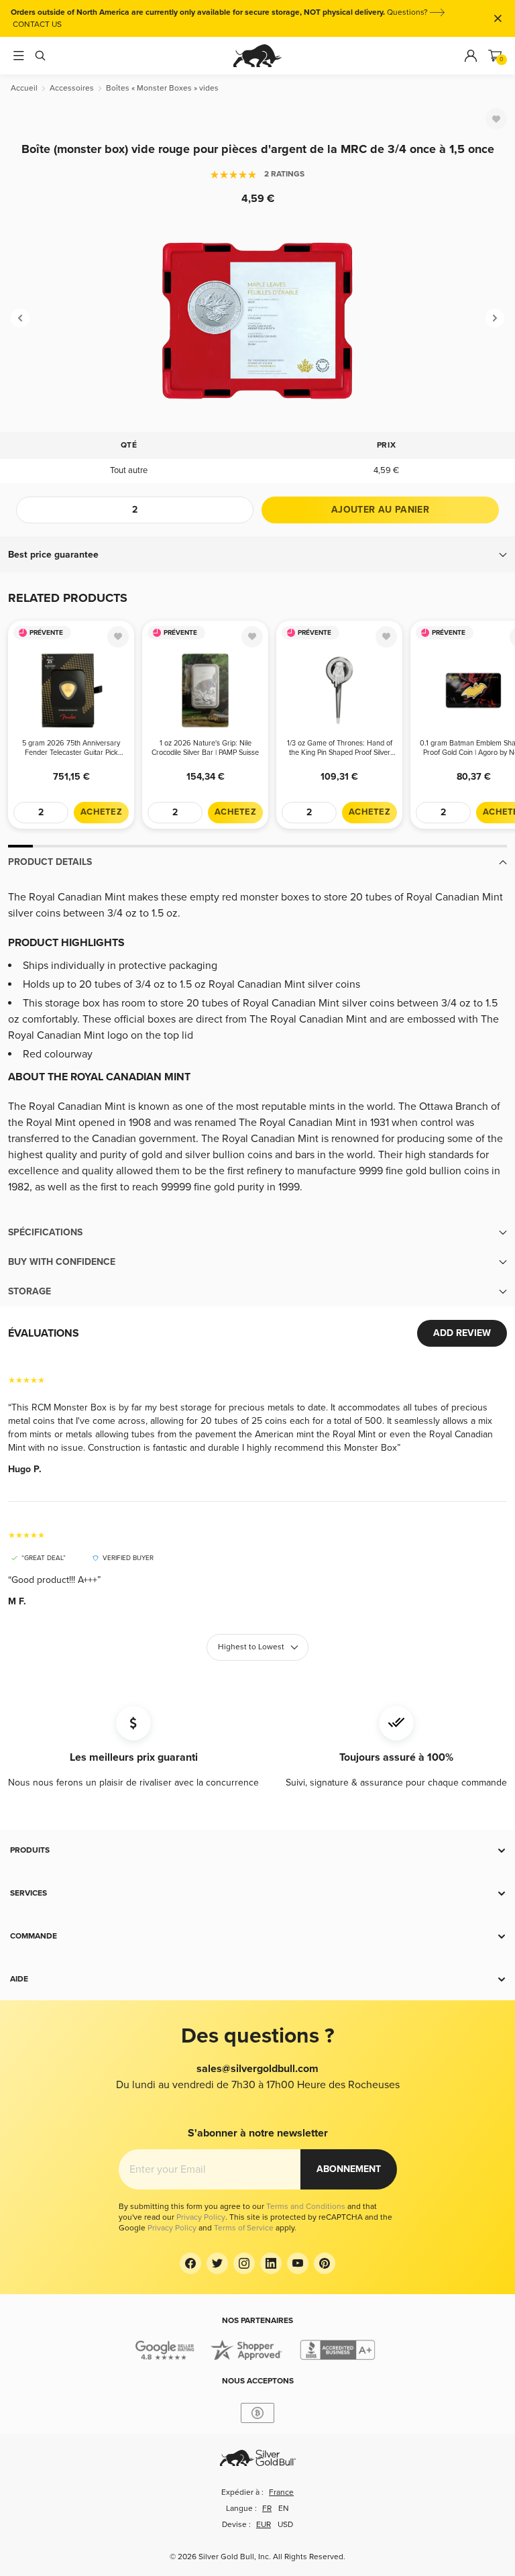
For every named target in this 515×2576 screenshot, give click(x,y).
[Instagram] (244, 2263)
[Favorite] (496, 119)
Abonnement (349, 2169)
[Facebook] (190, 2263)
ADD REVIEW (462, 1333)
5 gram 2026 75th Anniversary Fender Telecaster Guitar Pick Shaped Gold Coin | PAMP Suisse (71, 748)
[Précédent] (20, 318)
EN (284, 2509)
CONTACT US (37, 24)
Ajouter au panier (380, 510)
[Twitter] (217, 2263)
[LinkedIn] (271, 2263)
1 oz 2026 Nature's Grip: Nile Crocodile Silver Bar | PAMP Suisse (205, 748)
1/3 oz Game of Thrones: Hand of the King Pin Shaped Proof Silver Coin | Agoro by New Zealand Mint (340, 748)
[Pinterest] (325, 2263)
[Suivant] (495, 318)
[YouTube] (298, 2263)
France (281, 2492)
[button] (257, 555)
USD (285, 2525)
